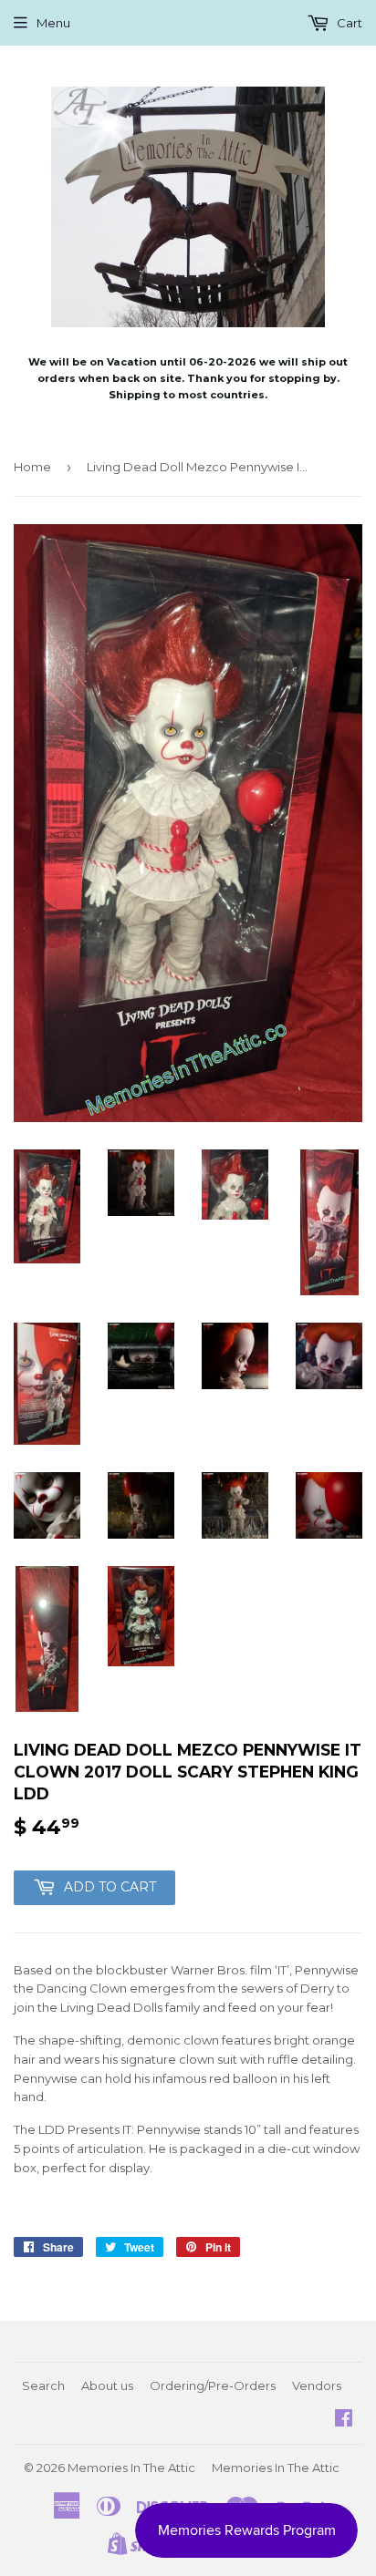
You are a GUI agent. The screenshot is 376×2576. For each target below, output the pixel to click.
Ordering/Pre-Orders (213, 2385)
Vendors (317, 2385)
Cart (348, 23)
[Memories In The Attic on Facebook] (344, 2420)
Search (43, 2385)
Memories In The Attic (131, 2468)
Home (32, 467)
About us (107, 2385)
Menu (53, 23)
